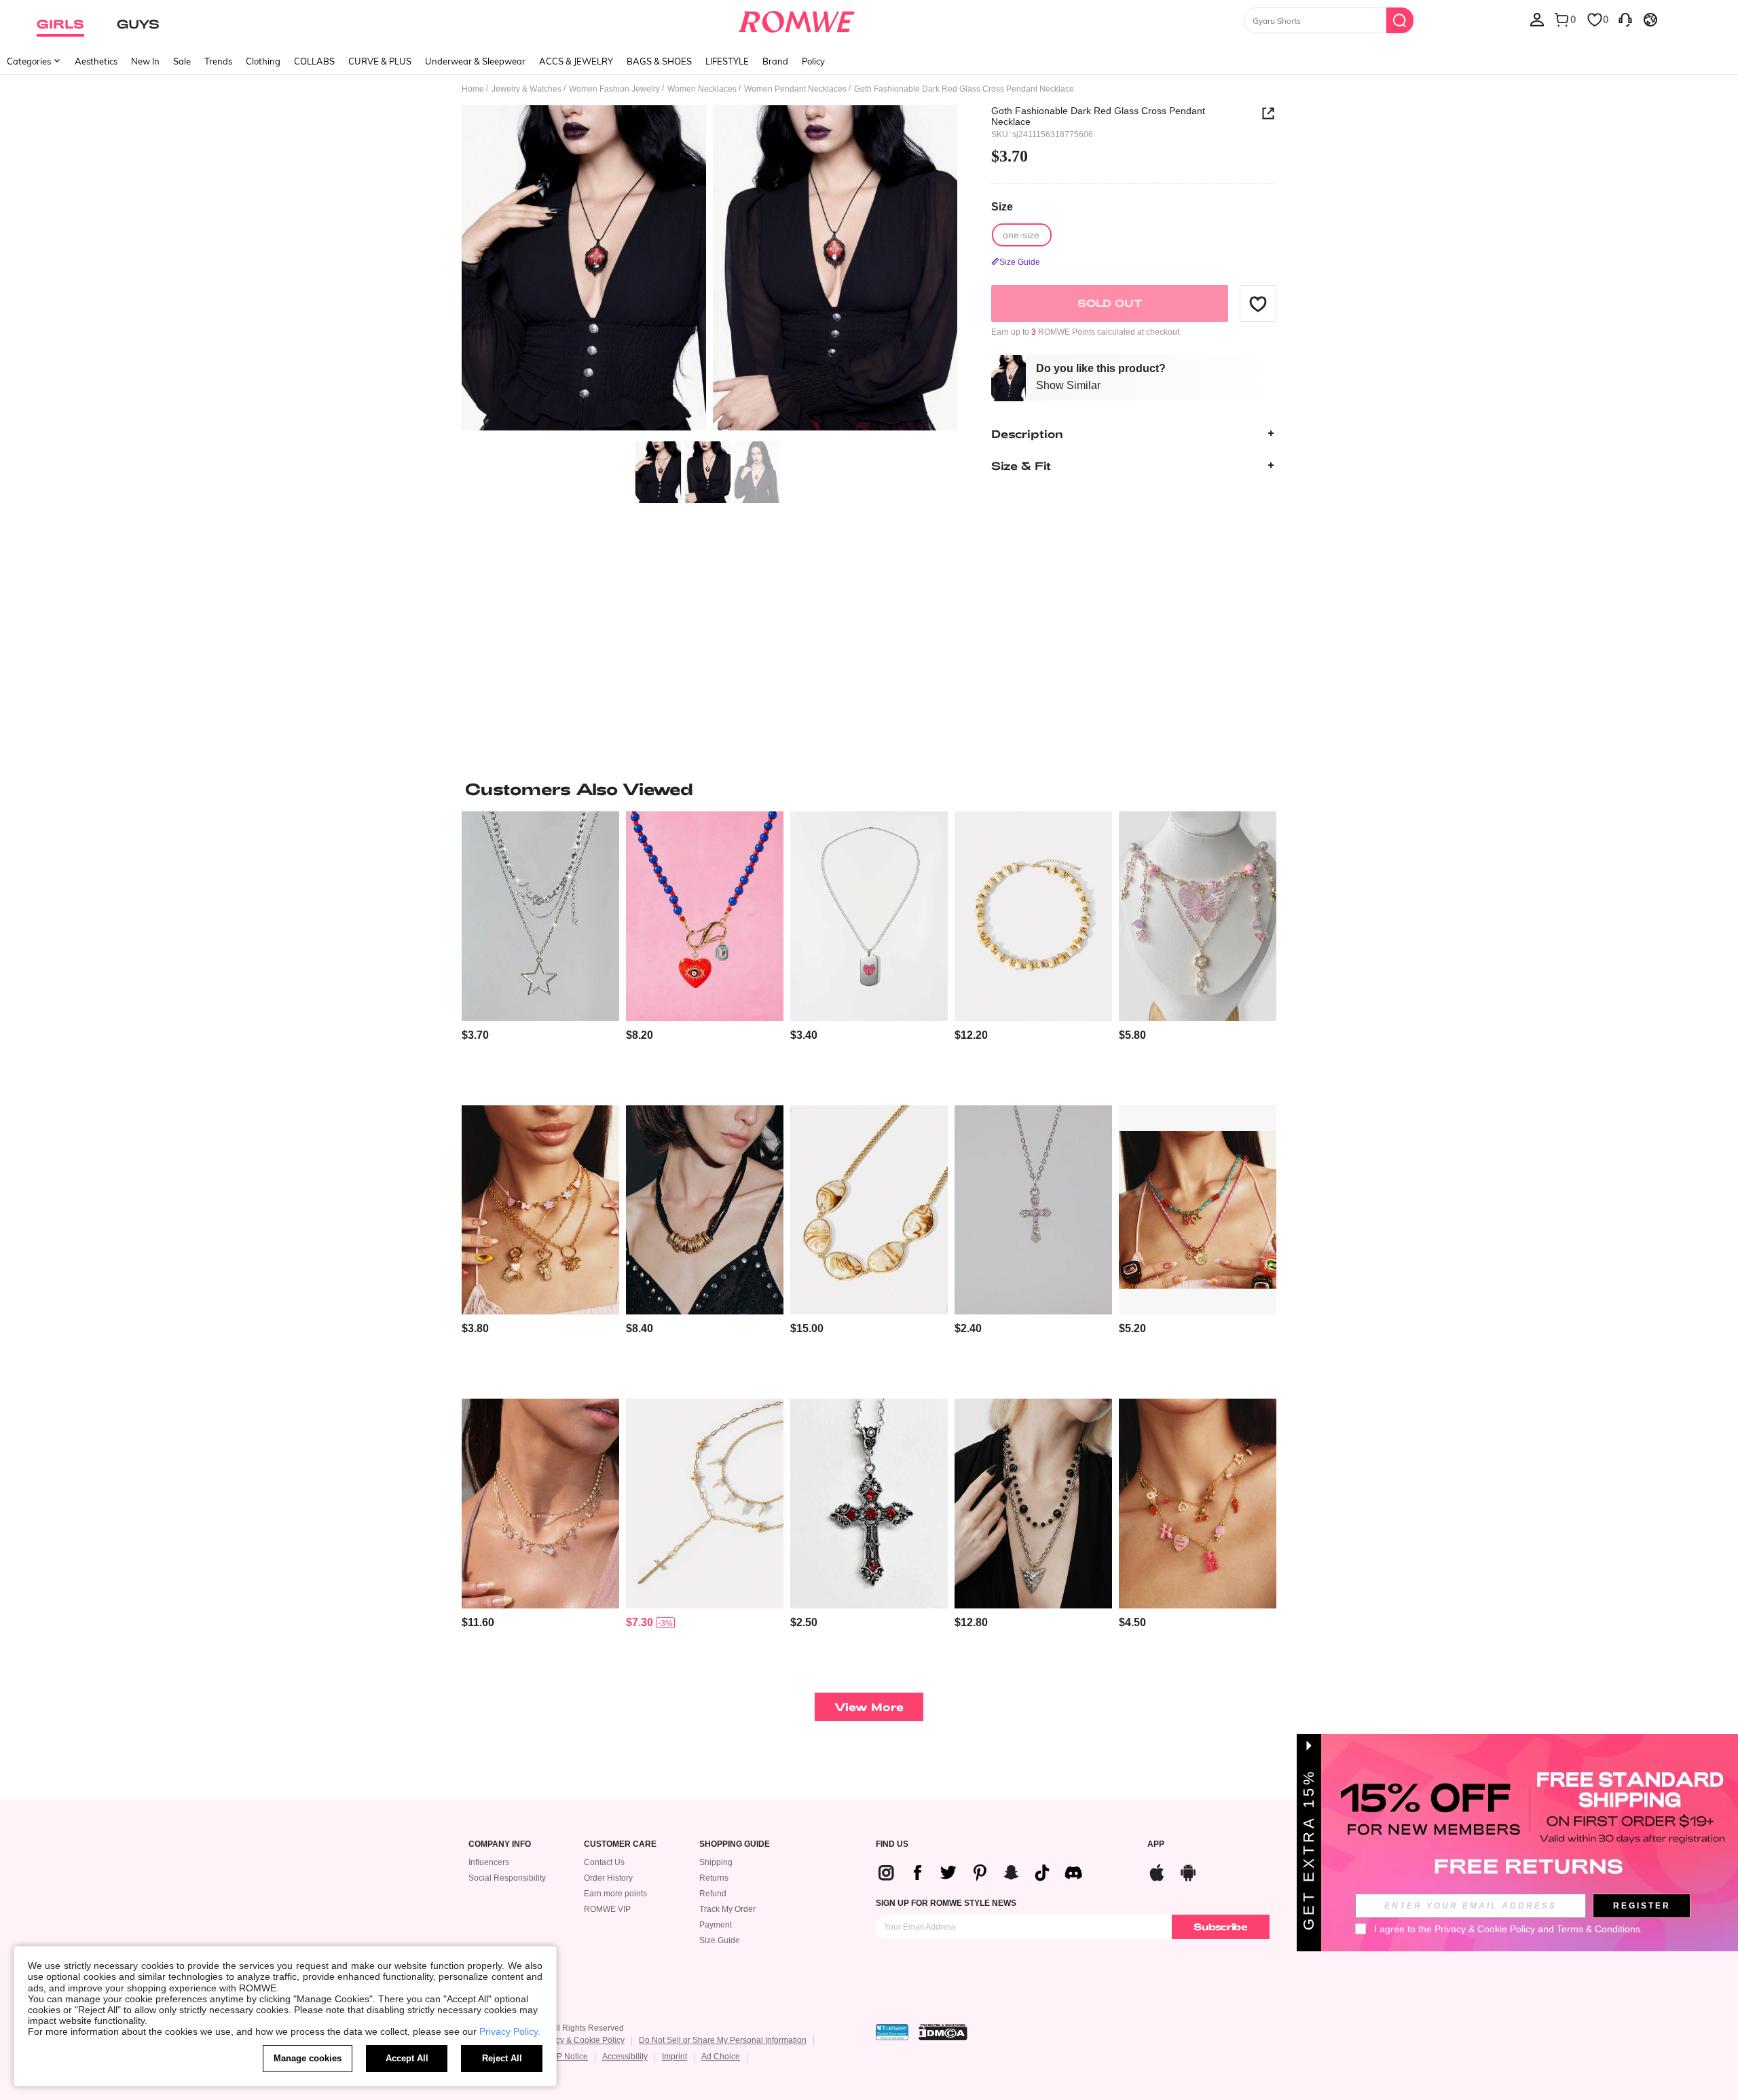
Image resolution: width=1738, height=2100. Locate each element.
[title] (869, 789)
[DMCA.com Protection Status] (943, 2032)
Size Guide (720, 1940)
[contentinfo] (475, 1035)
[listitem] (540, 953)
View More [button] (869, 1707)
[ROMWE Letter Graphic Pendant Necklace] (869, 916)
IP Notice (571, 2057)
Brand (775, 61)
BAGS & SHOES (659, 61)
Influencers (489, 1862)
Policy (813, 61)
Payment (716, 1925)
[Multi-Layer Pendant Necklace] (1033, 1504)
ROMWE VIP (607, 1909)
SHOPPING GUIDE (735, 1844)
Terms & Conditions (1598, 1929)
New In (145, 61)
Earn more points (615, 1894)
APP (1156, 1844)
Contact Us (604, 1862)
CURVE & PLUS (380, 61)
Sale (182, 61)
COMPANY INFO (500, 1844)
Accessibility (625, 2057)
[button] (1258, 303)
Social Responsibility (507, 1878)
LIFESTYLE (727, 61)
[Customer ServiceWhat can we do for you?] (1625, 19)
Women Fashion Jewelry (614, 89)
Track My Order (727, 1909)
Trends (218, 61)
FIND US (892, 1844)
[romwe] (796, 19)
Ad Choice (721, 2057)
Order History (608, 1878)
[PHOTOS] (709, 270)
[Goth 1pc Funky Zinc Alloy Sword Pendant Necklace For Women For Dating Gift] (869, 1504)
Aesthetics (96, 61)
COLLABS (314, 61)
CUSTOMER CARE (620, 1844)
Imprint (674, 2057)
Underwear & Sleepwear (475, 61)
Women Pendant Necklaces (795, 89)
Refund (713, 1894)
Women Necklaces (702, 89)
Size (1002, 207)
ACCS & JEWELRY (576, 61)
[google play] (1188, 1871)
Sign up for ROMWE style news (946, 1903)
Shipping (716, 1862)
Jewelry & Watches (526, 89)
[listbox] (1537, 19)
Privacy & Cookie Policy (581, 2040)
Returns (714, 1878)
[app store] (1157, 1871)
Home (473, 89)
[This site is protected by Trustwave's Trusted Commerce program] (892, 2032)
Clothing (263, 61)
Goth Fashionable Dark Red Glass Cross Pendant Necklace (1098, 116)
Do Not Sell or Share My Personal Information (723, 2040)
